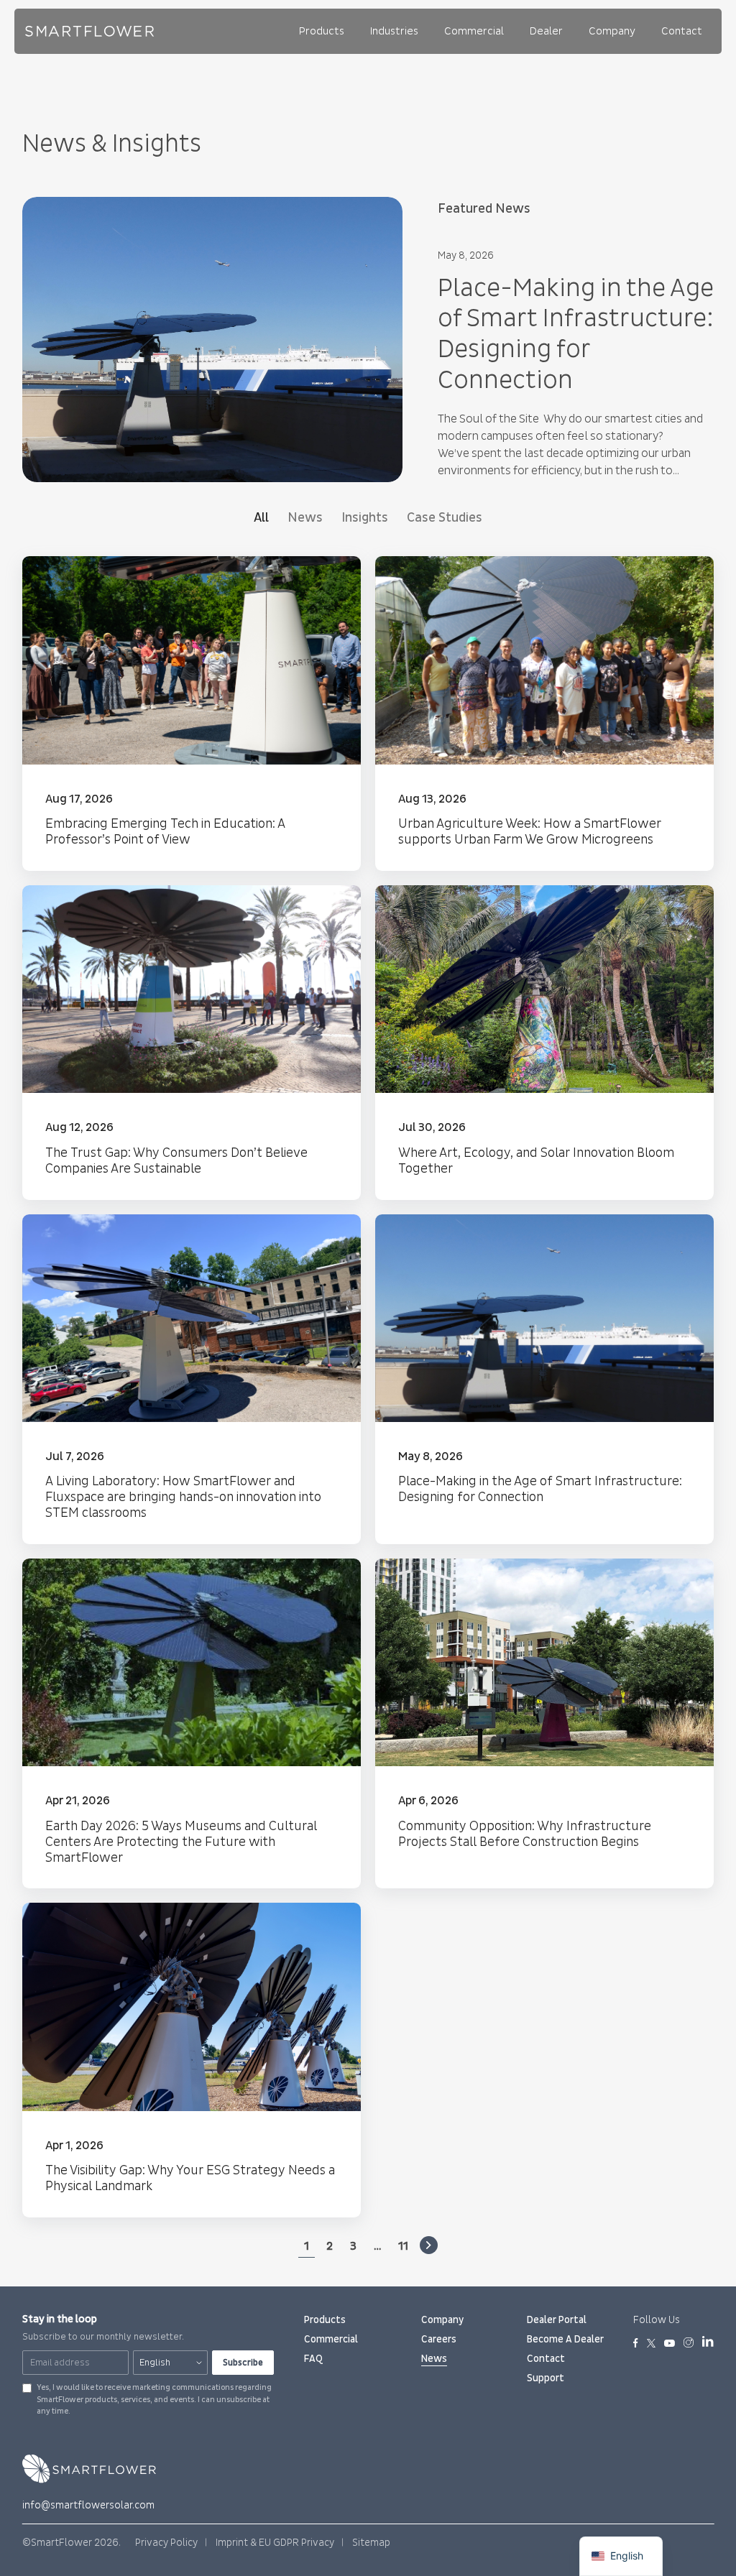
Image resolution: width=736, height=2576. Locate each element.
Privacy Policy (166, 2543)
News (434, 2359)
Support (546, 2378)
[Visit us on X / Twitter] (651, 2344)
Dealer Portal (557, 2320)
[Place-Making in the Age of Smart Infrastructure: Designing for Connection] (544, 1379)
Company (612, 31)
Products (322, 31)
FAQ (313, 2359)
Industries (394, 31)
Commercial (474, 31)
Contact (682, 31)
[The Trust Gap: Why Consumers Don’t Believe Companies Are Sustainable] (192, 1043)
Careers (439, 2339)
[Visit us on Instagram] (689, 2344)
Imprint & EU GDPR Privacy (275, 2543)
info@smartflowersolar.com (88, 2505)
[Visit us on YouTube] (670, 2344)
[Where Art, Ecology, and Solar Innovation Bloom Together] (544, 1043)
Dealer (546, 31)
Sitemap (371, 2543)
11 (403, 2246)
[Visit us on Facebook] (636, 2344)
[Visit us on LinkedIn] (708, 2344)
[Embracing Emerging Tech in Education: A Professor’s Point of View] (192, 714)
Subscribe (243, 2363)
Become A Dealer (565, 2339)
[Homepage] (90, 31)
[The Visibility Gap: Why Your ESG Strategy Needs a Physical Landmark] (192, 2060)
